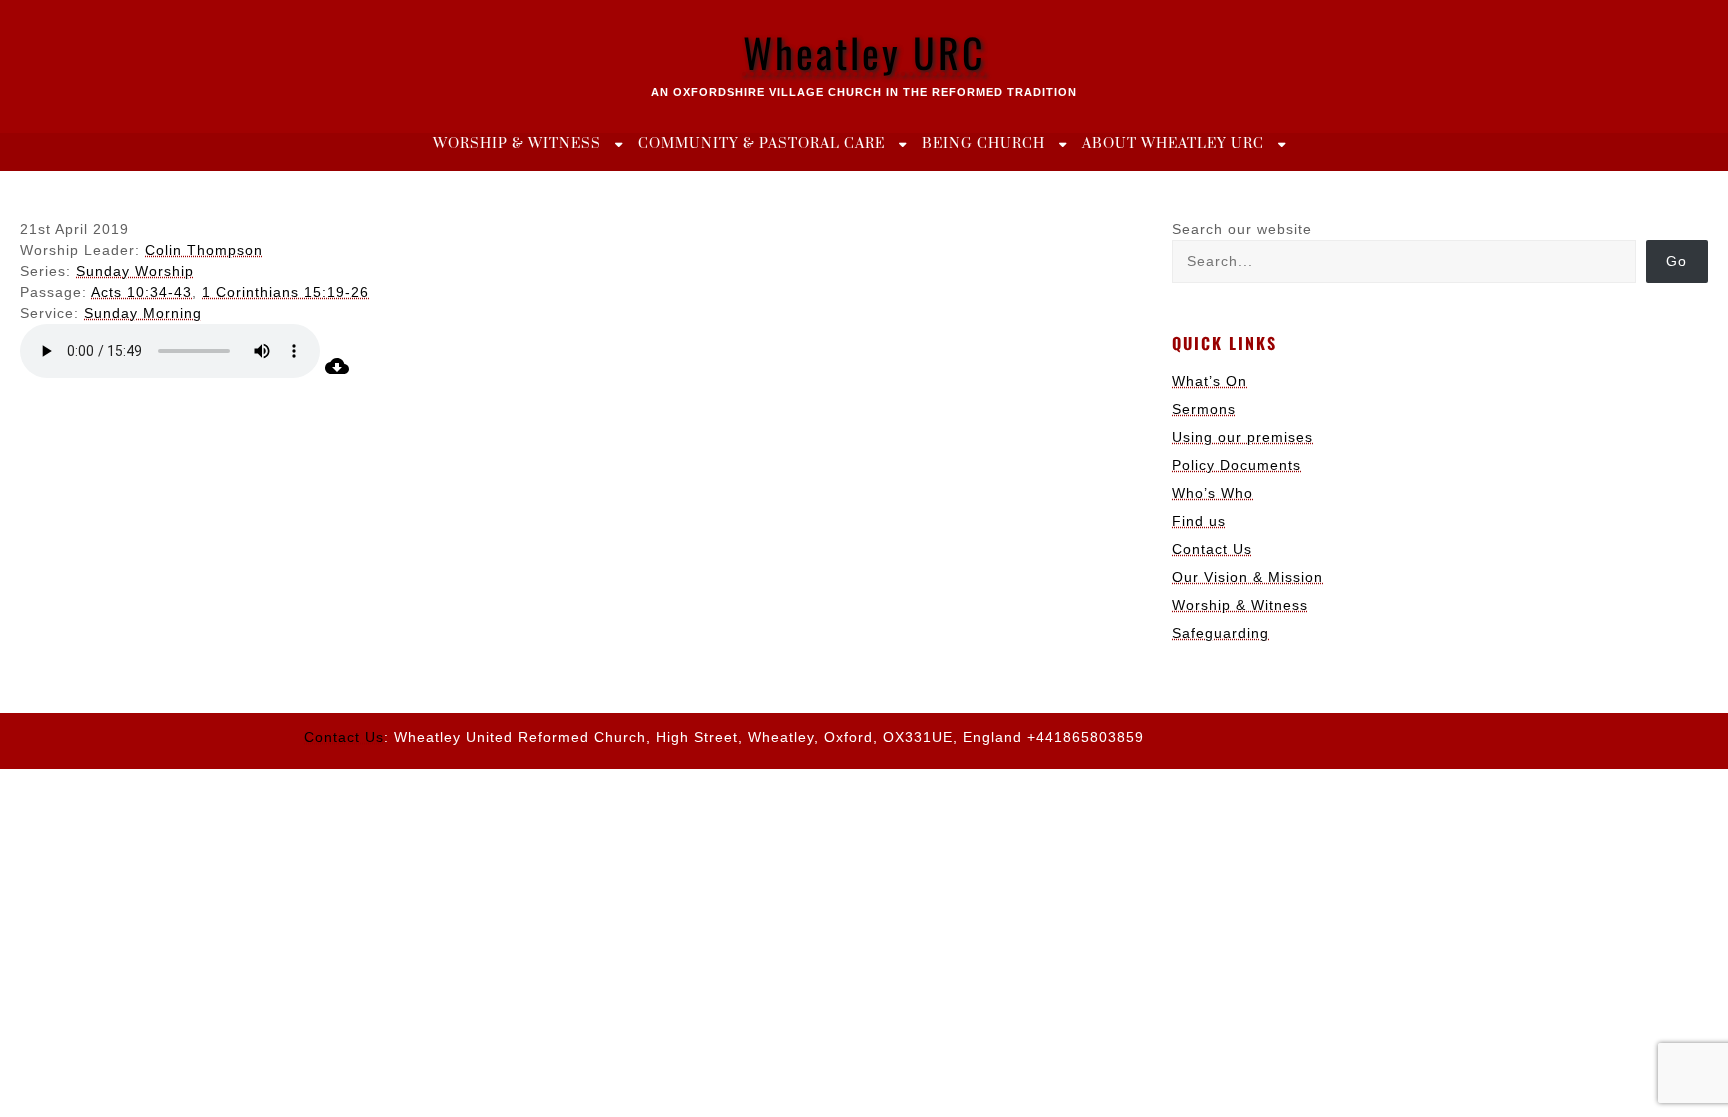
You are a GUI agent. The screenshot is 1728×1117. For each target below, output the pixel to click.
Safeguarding (1220, 633)
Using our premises (1242, 437)
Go (1676, 261)
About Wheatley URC (1173, 144)
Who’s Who (1212, 493)
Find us (1199, 521)
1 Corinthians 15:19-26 (285, 292)
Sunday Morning (143, 313)
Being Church (983, 144)
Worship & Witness (517, 144)
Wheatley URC (864, 52)
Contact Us (1212, 549)
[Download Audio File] (337, 373)
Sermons (1204, 409)
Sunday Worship (135, 271)
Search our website (1242, 229)
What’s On (1209, 381)
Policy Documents (1236, 465)
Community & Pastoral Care (761, 144)
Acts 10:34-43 (141, 292)
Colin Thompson (204, 250)
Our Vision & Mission (1247, 577)
